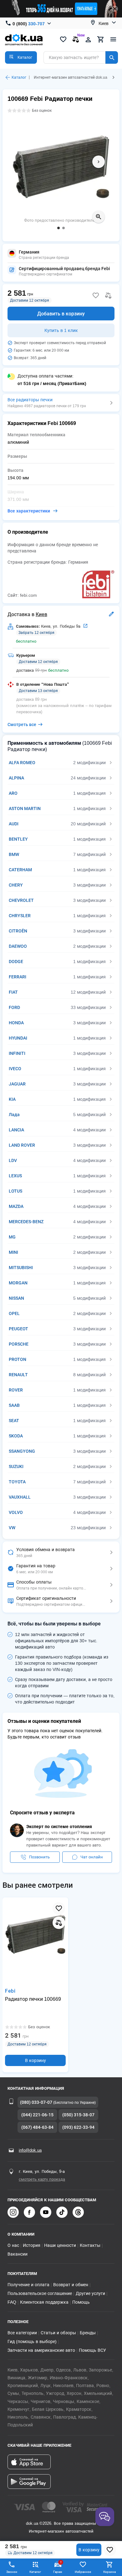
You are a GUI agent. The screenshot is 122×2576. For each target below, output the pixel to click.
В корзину (89, 2550)
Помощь (81, 2302)
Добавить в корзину (61, 314)
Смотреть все (22, 724)
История (32, 2245)
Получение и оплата (28, 2285)
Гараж (58, 2567)
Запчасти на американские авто (41, 2350)
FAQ (12, 2302)
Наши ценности (60, 2245)
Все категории (22, 2333)
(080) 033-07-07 (36, 2102)
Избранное (83, 2572)
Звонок (12, 2572)
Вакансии (18, 2254)
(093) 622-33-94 (78, 2127)
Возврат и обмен (71, 2285)
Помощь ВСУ (92, 2350)
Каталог (19, 77)
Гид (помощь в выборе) (32, 2341)
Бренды (88, 2333)
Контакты (90, 2245)
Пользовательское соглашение (40, 2293)
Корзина (109, 2572)
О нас (13, 2245)
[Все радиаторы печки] (61, 403)
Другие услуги (90, 2293)
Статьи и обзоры (58, 2333)
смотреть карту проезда (42, 2179)
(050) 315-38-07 (78, 2115)
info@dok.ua (30, 2150)
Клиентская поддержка (44, 2302)
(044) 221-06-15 (37, 2115)
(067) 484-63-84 (37, 2127)
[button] (21, 57)
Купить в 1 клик (61, 330)
